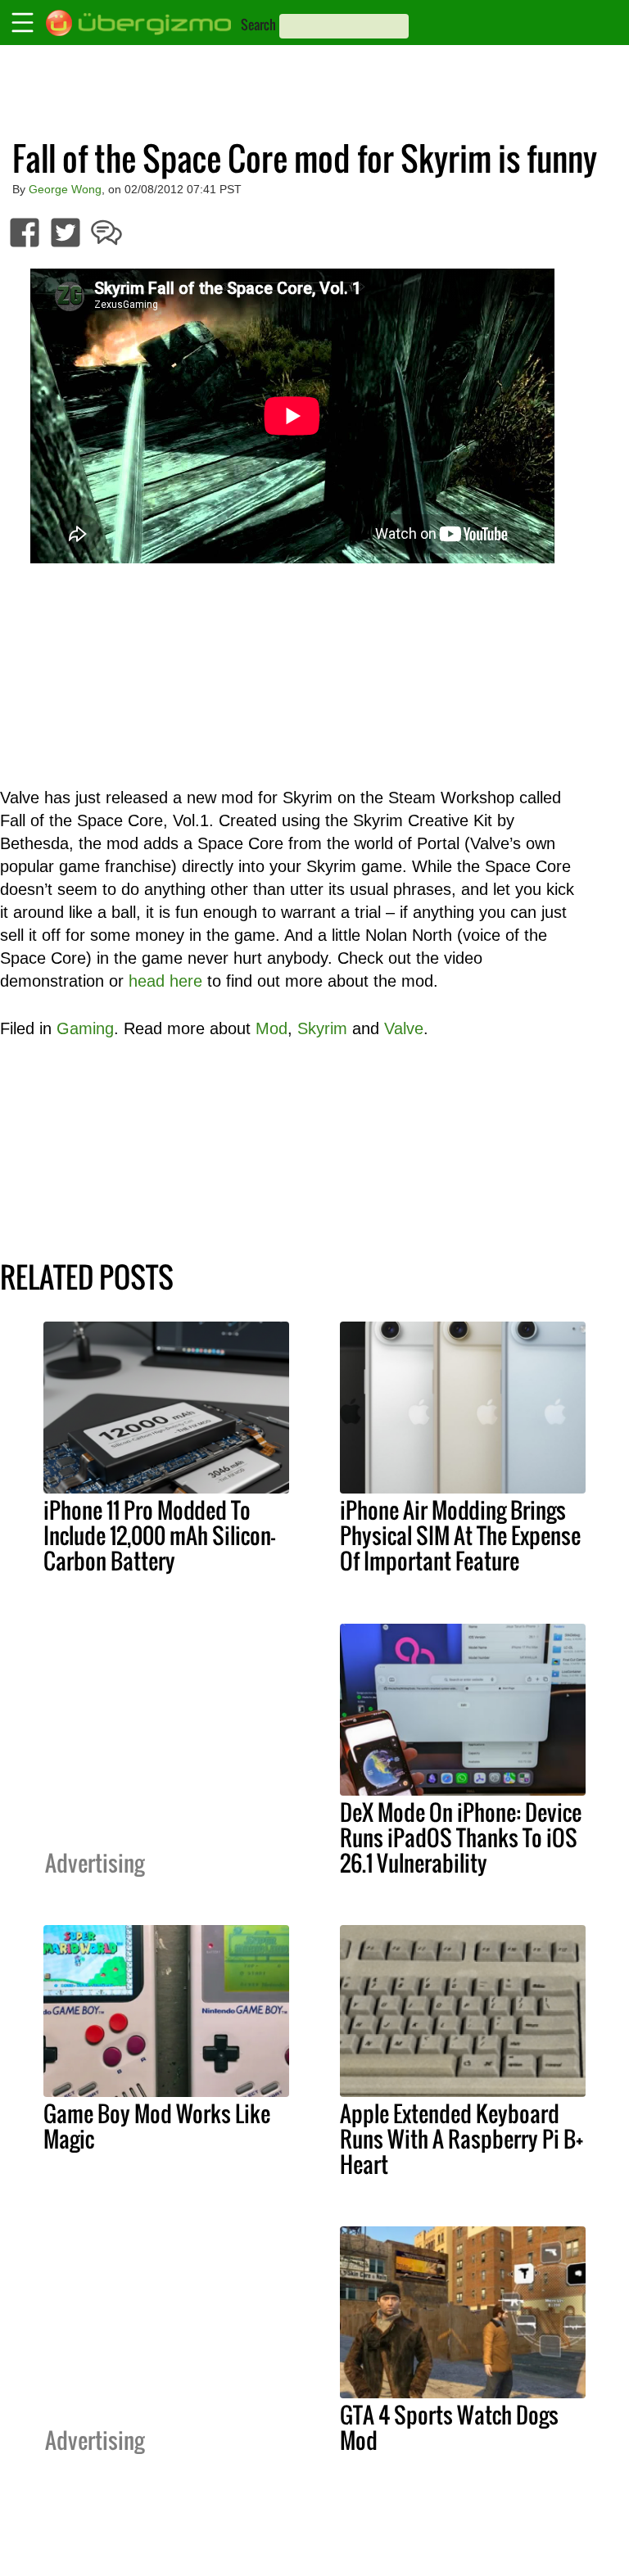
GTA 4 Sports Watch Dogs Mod (449, 2427)
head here (165, 981)
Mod (272, 1028)
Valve (404, 1028)
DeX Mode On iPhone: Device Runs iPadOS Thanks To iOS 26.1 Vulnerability (461, 1837)
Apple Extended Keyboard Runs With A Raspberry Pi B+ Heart (462, 2139)
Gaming (85, 1028)
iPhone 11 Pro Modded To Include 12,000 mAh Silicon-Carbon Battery (159, 1535)
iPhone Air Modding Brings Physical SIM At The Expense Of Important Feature (460, 1535)
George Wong (65, 189)
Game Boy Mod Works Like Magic (157, 2126)
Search (258, 25)
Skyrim (322, 1028)
